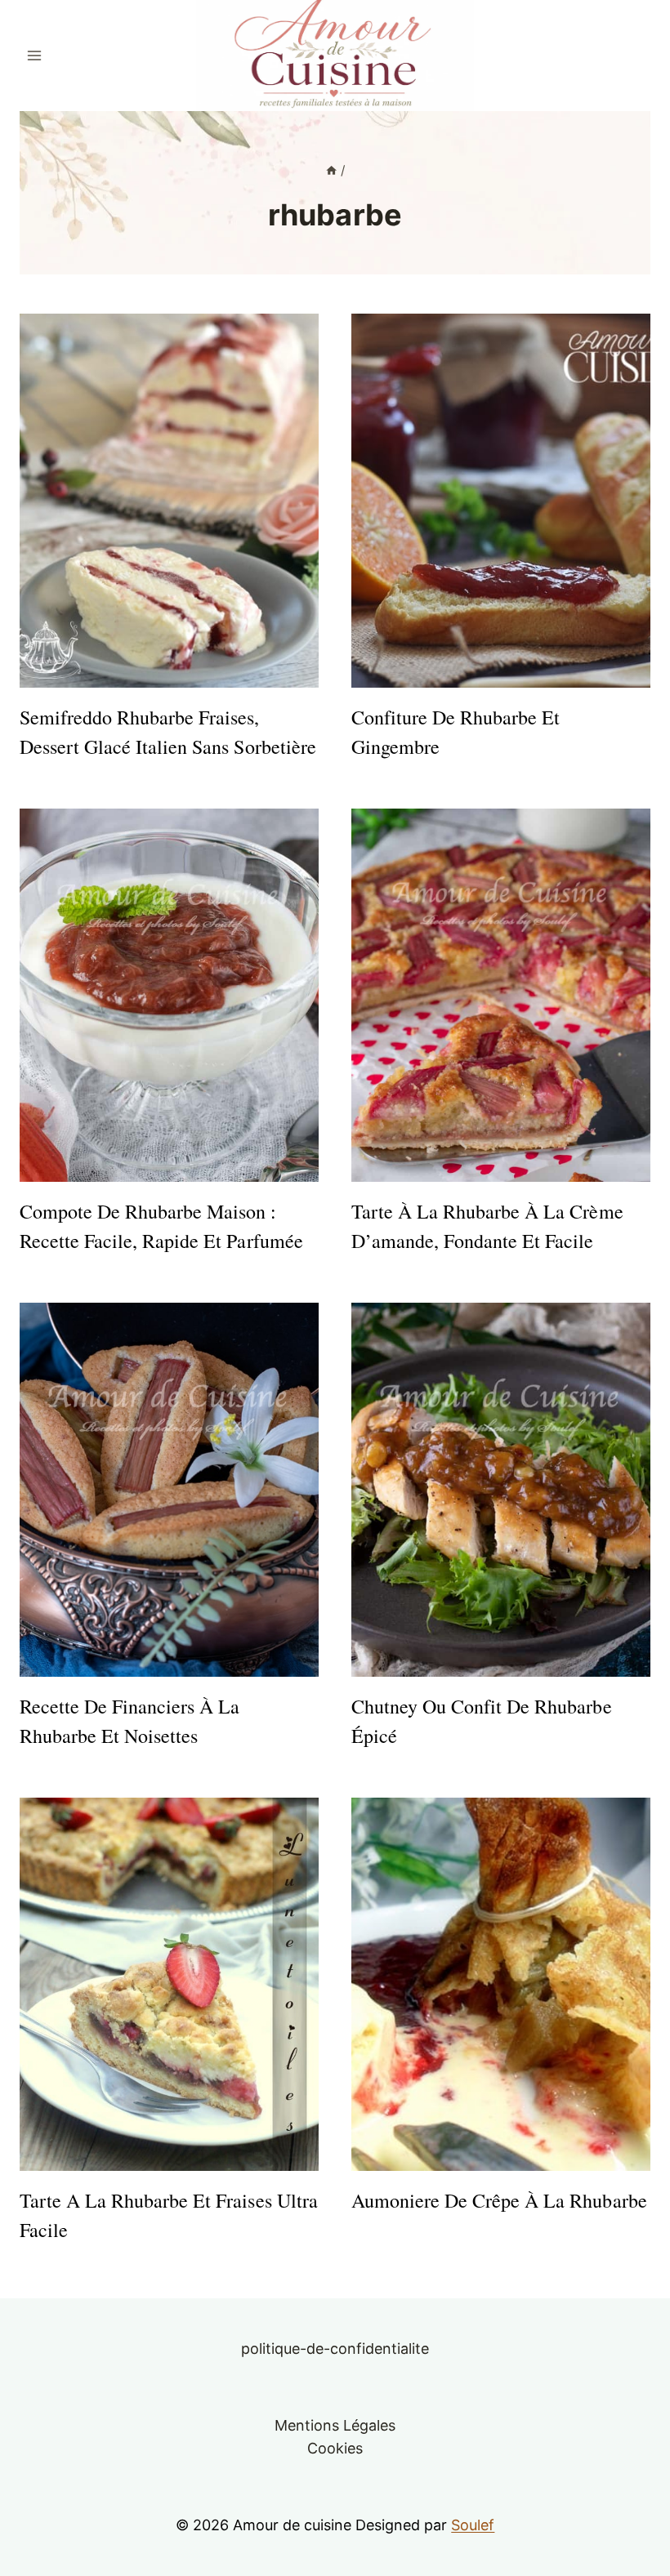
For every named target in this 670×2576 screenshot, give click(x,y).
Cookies (335, 2448)
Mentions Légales (335, 2425)
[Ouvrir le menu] (35, 55)
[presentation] (169, 501)
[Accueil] (331, 170)
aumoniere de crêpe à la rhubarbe (499, 2200)
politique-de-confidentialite (335, 2349)
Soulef (473, 2525)
